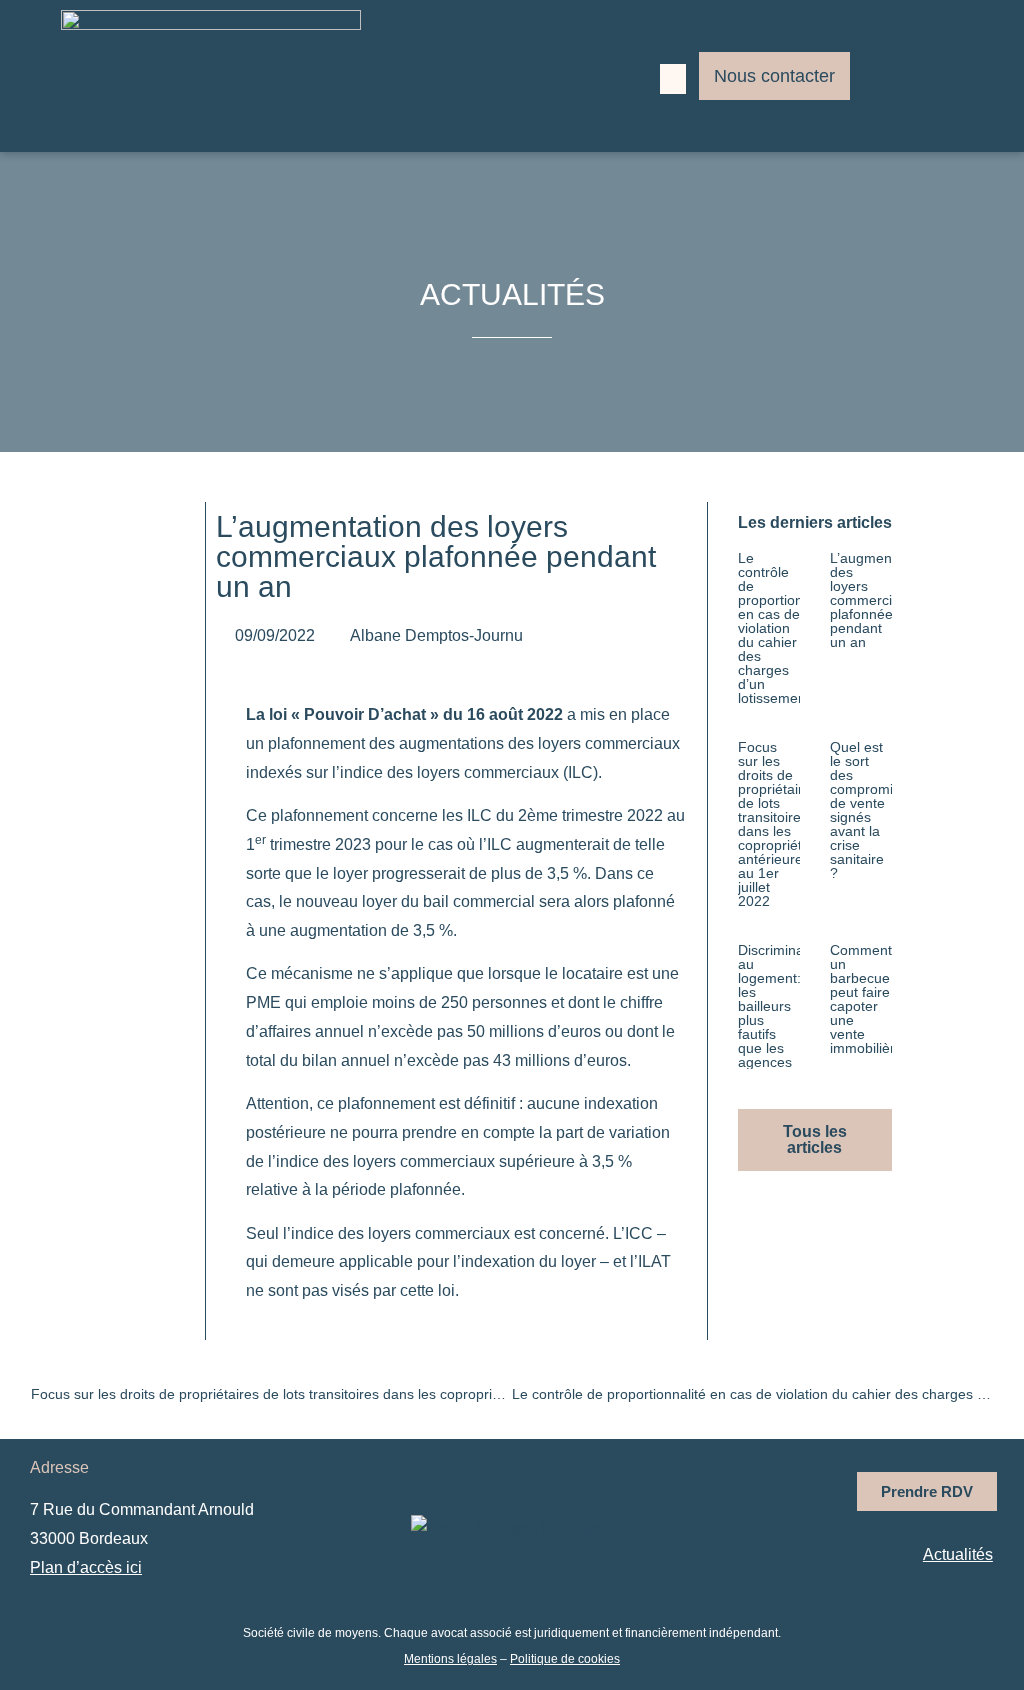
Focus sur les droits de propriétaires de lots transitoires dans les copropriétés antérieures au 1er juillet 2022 (778, 824)
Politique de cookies (565, 1659)
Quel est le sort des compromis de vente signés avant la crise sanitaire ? (865, 810)
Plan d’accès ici (86, 1567)
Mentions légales (450, 1659)
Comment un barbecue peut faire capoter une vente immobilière (866, 999)
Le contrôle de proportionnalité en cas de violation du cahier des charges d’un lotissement (787, 628)
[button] (673, 79)
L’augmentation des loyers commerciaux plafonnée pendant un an (878, 600)
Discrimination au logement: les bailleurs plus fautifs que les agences (782, 1006)
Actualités (958, 1554)
